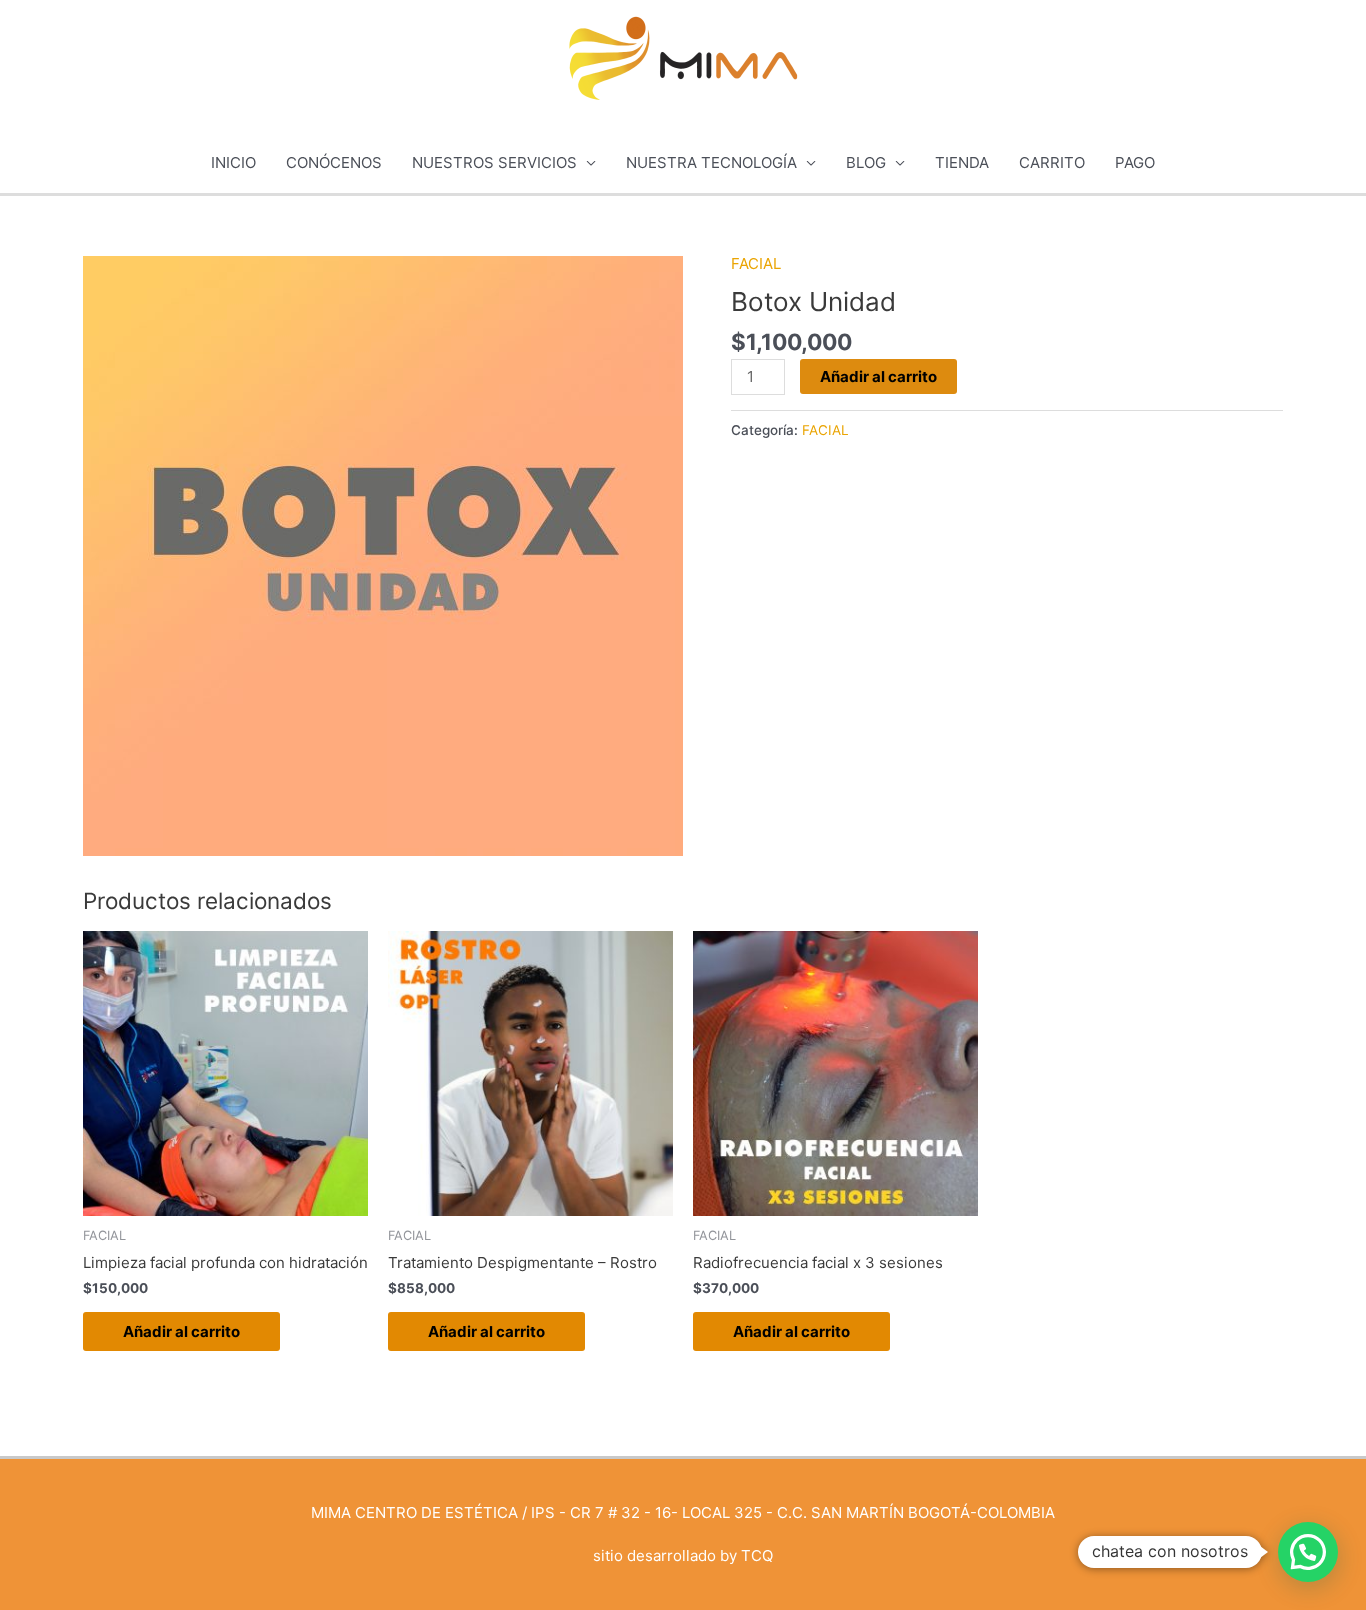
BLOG (866, 162)
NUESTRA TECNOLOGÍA (711, 162)
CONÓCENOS (334, 162)
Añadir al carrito (878, 376)
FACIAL (756, 263)
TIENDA (962, 162)
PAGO (1135, 162)
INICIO (233, 162)
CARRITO (1052, 162)
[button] (1308, 1552)
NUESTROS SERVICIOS (494, 162)
